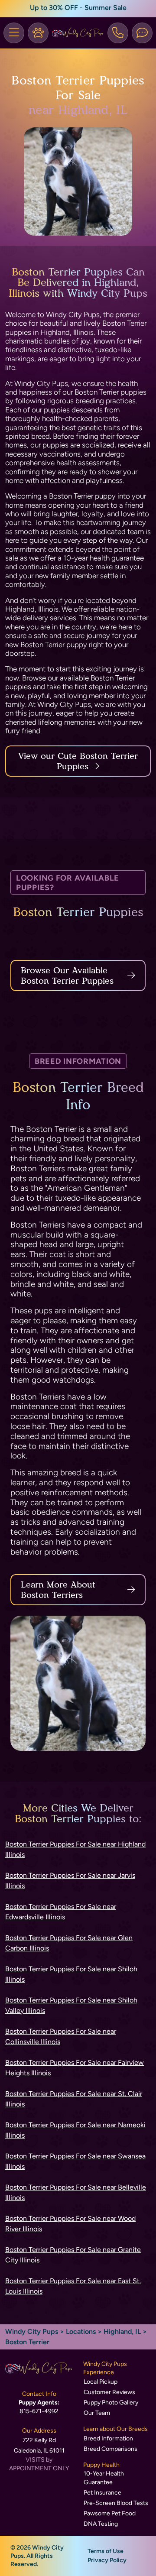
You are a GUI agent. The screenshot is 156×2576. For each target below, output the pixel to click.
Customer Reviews (109, 2392)
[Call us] (118, 33)
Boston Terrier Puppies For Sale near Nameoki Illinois (75, 2130)
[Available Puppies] (38, 33)
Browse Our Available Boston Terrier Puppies (67, 975)
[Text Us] (142, 33)
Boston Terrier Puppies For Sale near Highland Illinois (75, 1849)
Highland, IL (123, 2331)
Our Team (97, 2413)
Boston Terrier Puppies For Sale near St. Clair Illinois (74, 2099)
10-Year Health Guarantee (104, 2478)
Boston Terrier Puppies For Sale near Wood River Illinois (70, 2224)
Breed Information (108, 2438)
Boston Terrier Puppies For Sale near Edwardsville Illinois (61, 1912)
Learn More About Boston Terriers (58, 1590)
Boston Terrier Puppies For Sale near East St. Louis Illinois (73, 2286)
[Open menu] (14, 33)
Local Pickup (101, 2382)
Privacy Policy (107, 2560)
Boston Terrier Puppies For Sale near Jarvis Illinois (70, 1881)
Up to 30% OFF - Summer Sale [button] (78, 8)
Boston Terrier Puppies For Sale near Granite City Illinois (73, 2255)
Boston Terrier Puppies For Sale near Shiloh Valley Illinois (71, 2005)
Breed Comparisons (110, 2449)
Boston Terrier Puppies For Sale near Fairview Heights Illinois (75, 2068)
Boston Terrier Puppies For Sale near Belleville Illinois (76, 2192)
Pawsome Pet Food (110, 2513)
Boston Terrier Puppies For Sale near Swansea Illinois (75, 2161)
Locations (81, 2331)
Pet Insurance (102, 2493)
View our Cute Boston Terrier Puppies (78, 761)
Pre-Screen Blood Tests (116, 2503)
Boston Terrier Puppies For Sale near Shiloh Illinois (71, 1974)
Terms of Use (106, 2551)
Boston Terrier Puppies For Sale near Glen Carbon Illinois (69, 1943)
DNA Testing (101, 2524)
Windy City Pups (32, 2331)
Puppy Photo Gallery (111, 2403)
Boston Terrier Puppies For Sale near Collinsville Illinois (61, 2036)
